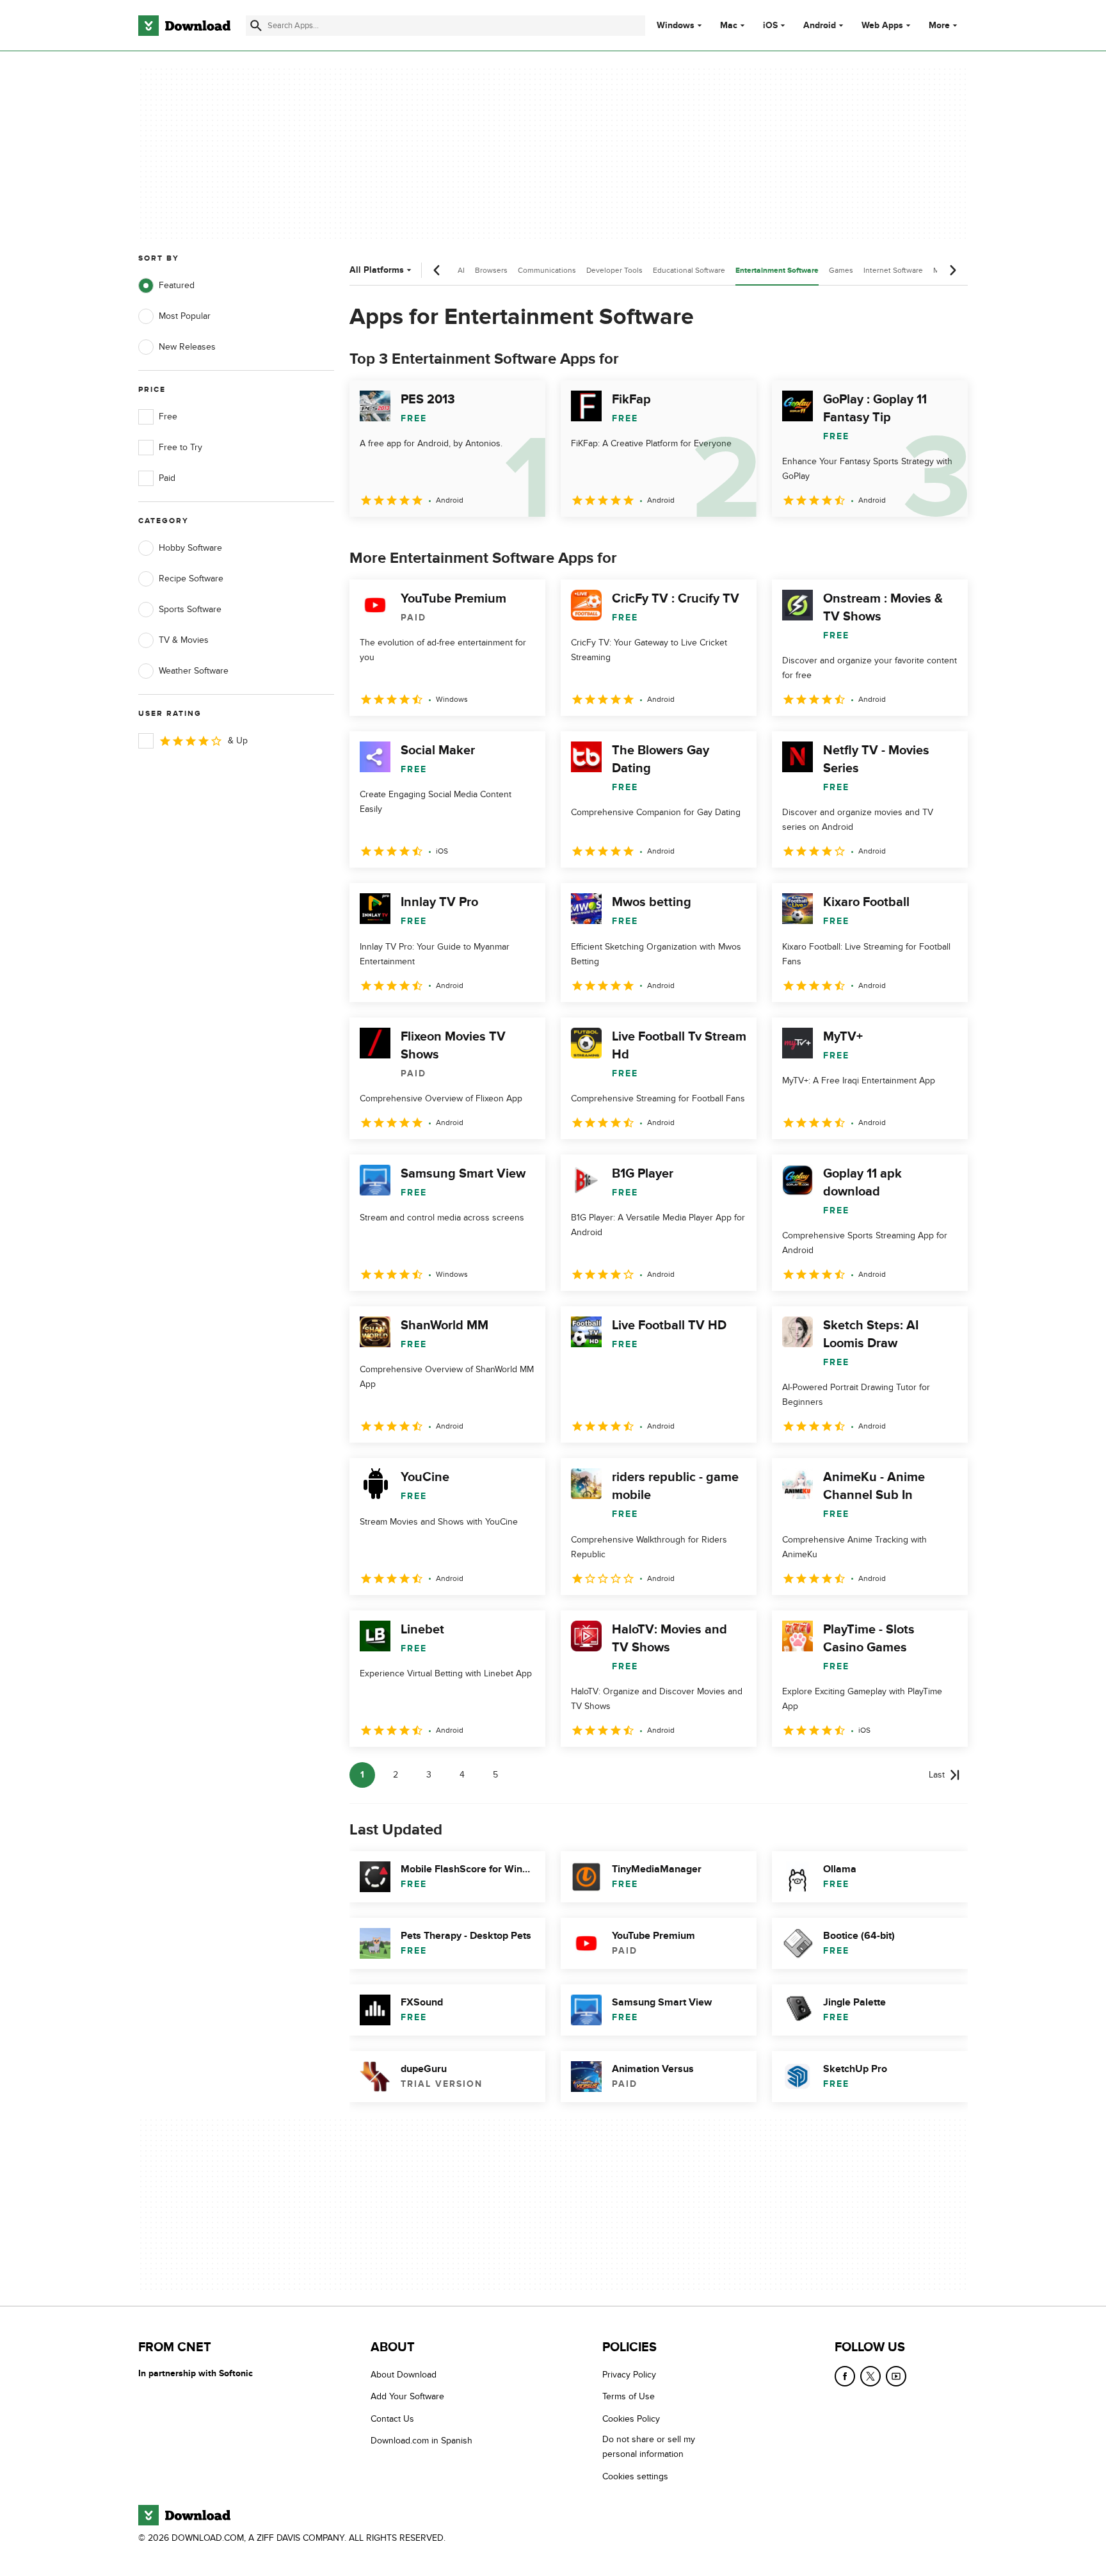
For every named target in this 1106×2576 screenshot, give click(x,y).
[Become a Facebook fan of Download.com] (845, 2376)
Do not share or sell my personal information (649, 2447)
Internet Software (893, 270)
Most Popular (185, 316)
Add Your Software (407, 2396)
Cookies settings (635, 2476)
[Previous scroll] (437, 270)
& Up (238, 741)
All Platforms (377, 270)
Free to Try (180, 447)
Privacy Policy (629, 2375)
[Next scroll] (952, 270)
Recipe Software (191, 579)
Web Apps (882, 26)
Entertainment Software (777, 271)
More (939, 25)
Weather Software (194, 671)
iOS (770, 26)
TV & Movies (184, 640)
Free (168, 417)
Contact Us (392, 2418)
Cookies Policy (631, 2418)
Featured (177, 285)
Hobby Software (190, 548)
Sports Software (190, 609)
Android (820, 26)
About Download (404, 2375)
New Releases (187, 347)
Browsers (491, 270)
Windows (676, 26)
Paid (167, 478)
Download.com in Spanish (421, 2441)
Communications (547, 270)
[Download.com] (184, 26)
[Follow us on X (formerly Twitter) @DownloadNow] (870, 2376)
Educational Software (689, 270)
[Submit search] (256, 26)
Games (841, 270)
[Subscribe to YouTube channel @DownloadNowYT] (896, 2376)
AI (461, 270)
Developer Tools (614, 270)
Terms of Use (629, 2396)
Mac (729, 26)
